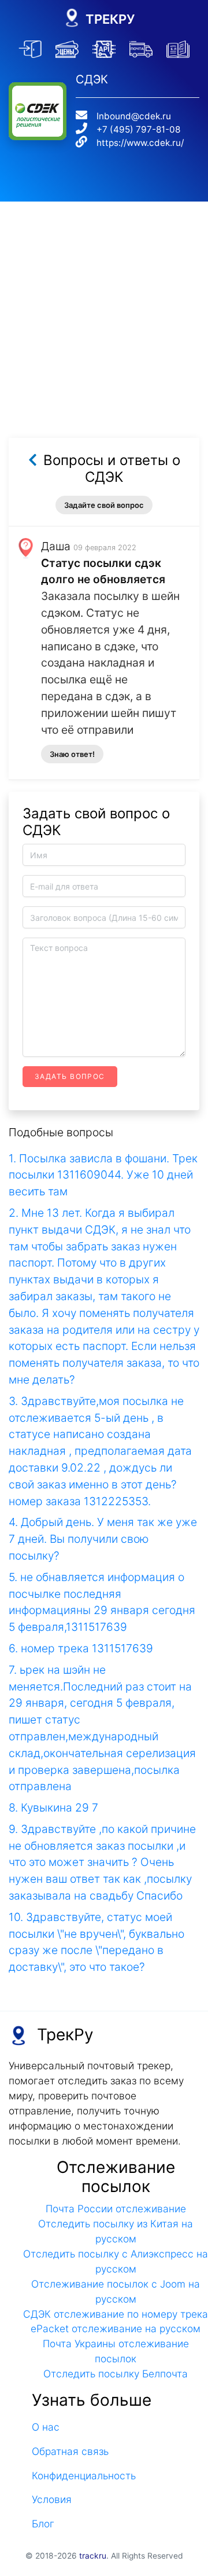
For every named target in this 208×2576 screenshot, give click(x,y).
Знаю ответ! (72, 754)
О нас (46, 2427)
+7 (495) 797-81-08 (138, 129)
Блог (43, 2524)
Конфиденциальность (84, 2476)
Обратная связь (70, 2451)
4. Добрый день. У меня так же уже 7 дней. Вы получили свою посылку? (103, 1539)
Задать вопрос (70, 1076)
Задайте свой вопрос (104, 505)
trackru (93, 2556)
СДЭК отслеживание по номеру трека (116, 2314)
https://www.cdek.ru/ (140, 143)
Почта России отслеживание (116, 2209)
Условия (52, 2499)
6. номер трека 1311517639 (81, 1648)
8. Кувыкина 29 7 (53, 1807)
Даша (56, 546)
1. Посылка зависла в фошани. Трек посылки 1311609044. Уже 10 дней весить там (103, 1175)
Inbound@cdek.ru (134, 116)
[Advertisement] (104, 306)
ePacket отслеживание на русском (116, 2328)
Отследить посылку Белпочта (116, 2374)
